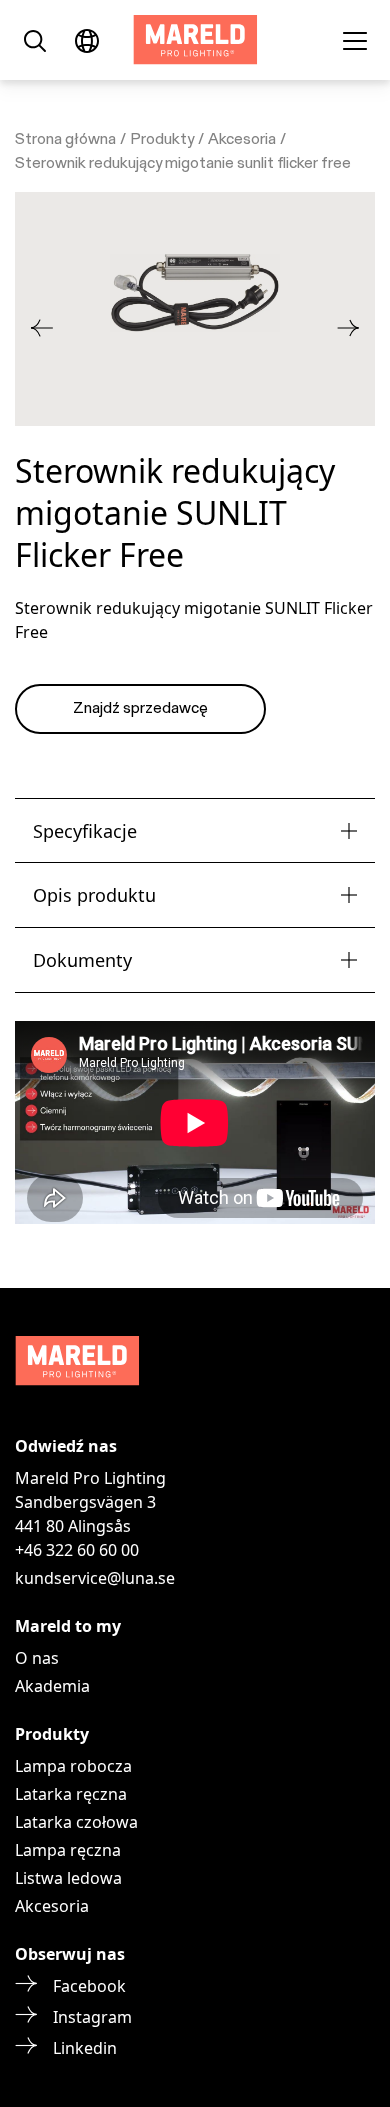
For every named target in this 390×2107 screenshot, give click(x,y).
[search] (35, 40)
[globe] (87, 40)
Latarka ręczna (71, 1794)
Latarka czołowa (76, 1822)
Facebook (89, 1986)
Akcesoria (242, 140)
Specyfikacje (85, 831)
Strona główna (65, 140)
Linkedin (85, 2048)
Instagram (92, 2017)
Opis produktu (94, 895)
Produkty (162, 140)
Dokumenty (82, 960)
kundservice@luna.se (95, 1578)
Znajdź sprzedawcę (140, 709)
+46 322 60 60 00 (77, 1550)
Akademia (52, 1686)
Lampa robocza (73, 1766)
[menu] (355, 40)
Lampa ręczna (68, 1850)
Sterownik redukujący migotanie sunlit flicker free (183, 164)
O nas (37, 1658)
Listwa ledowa (68, 1878)
